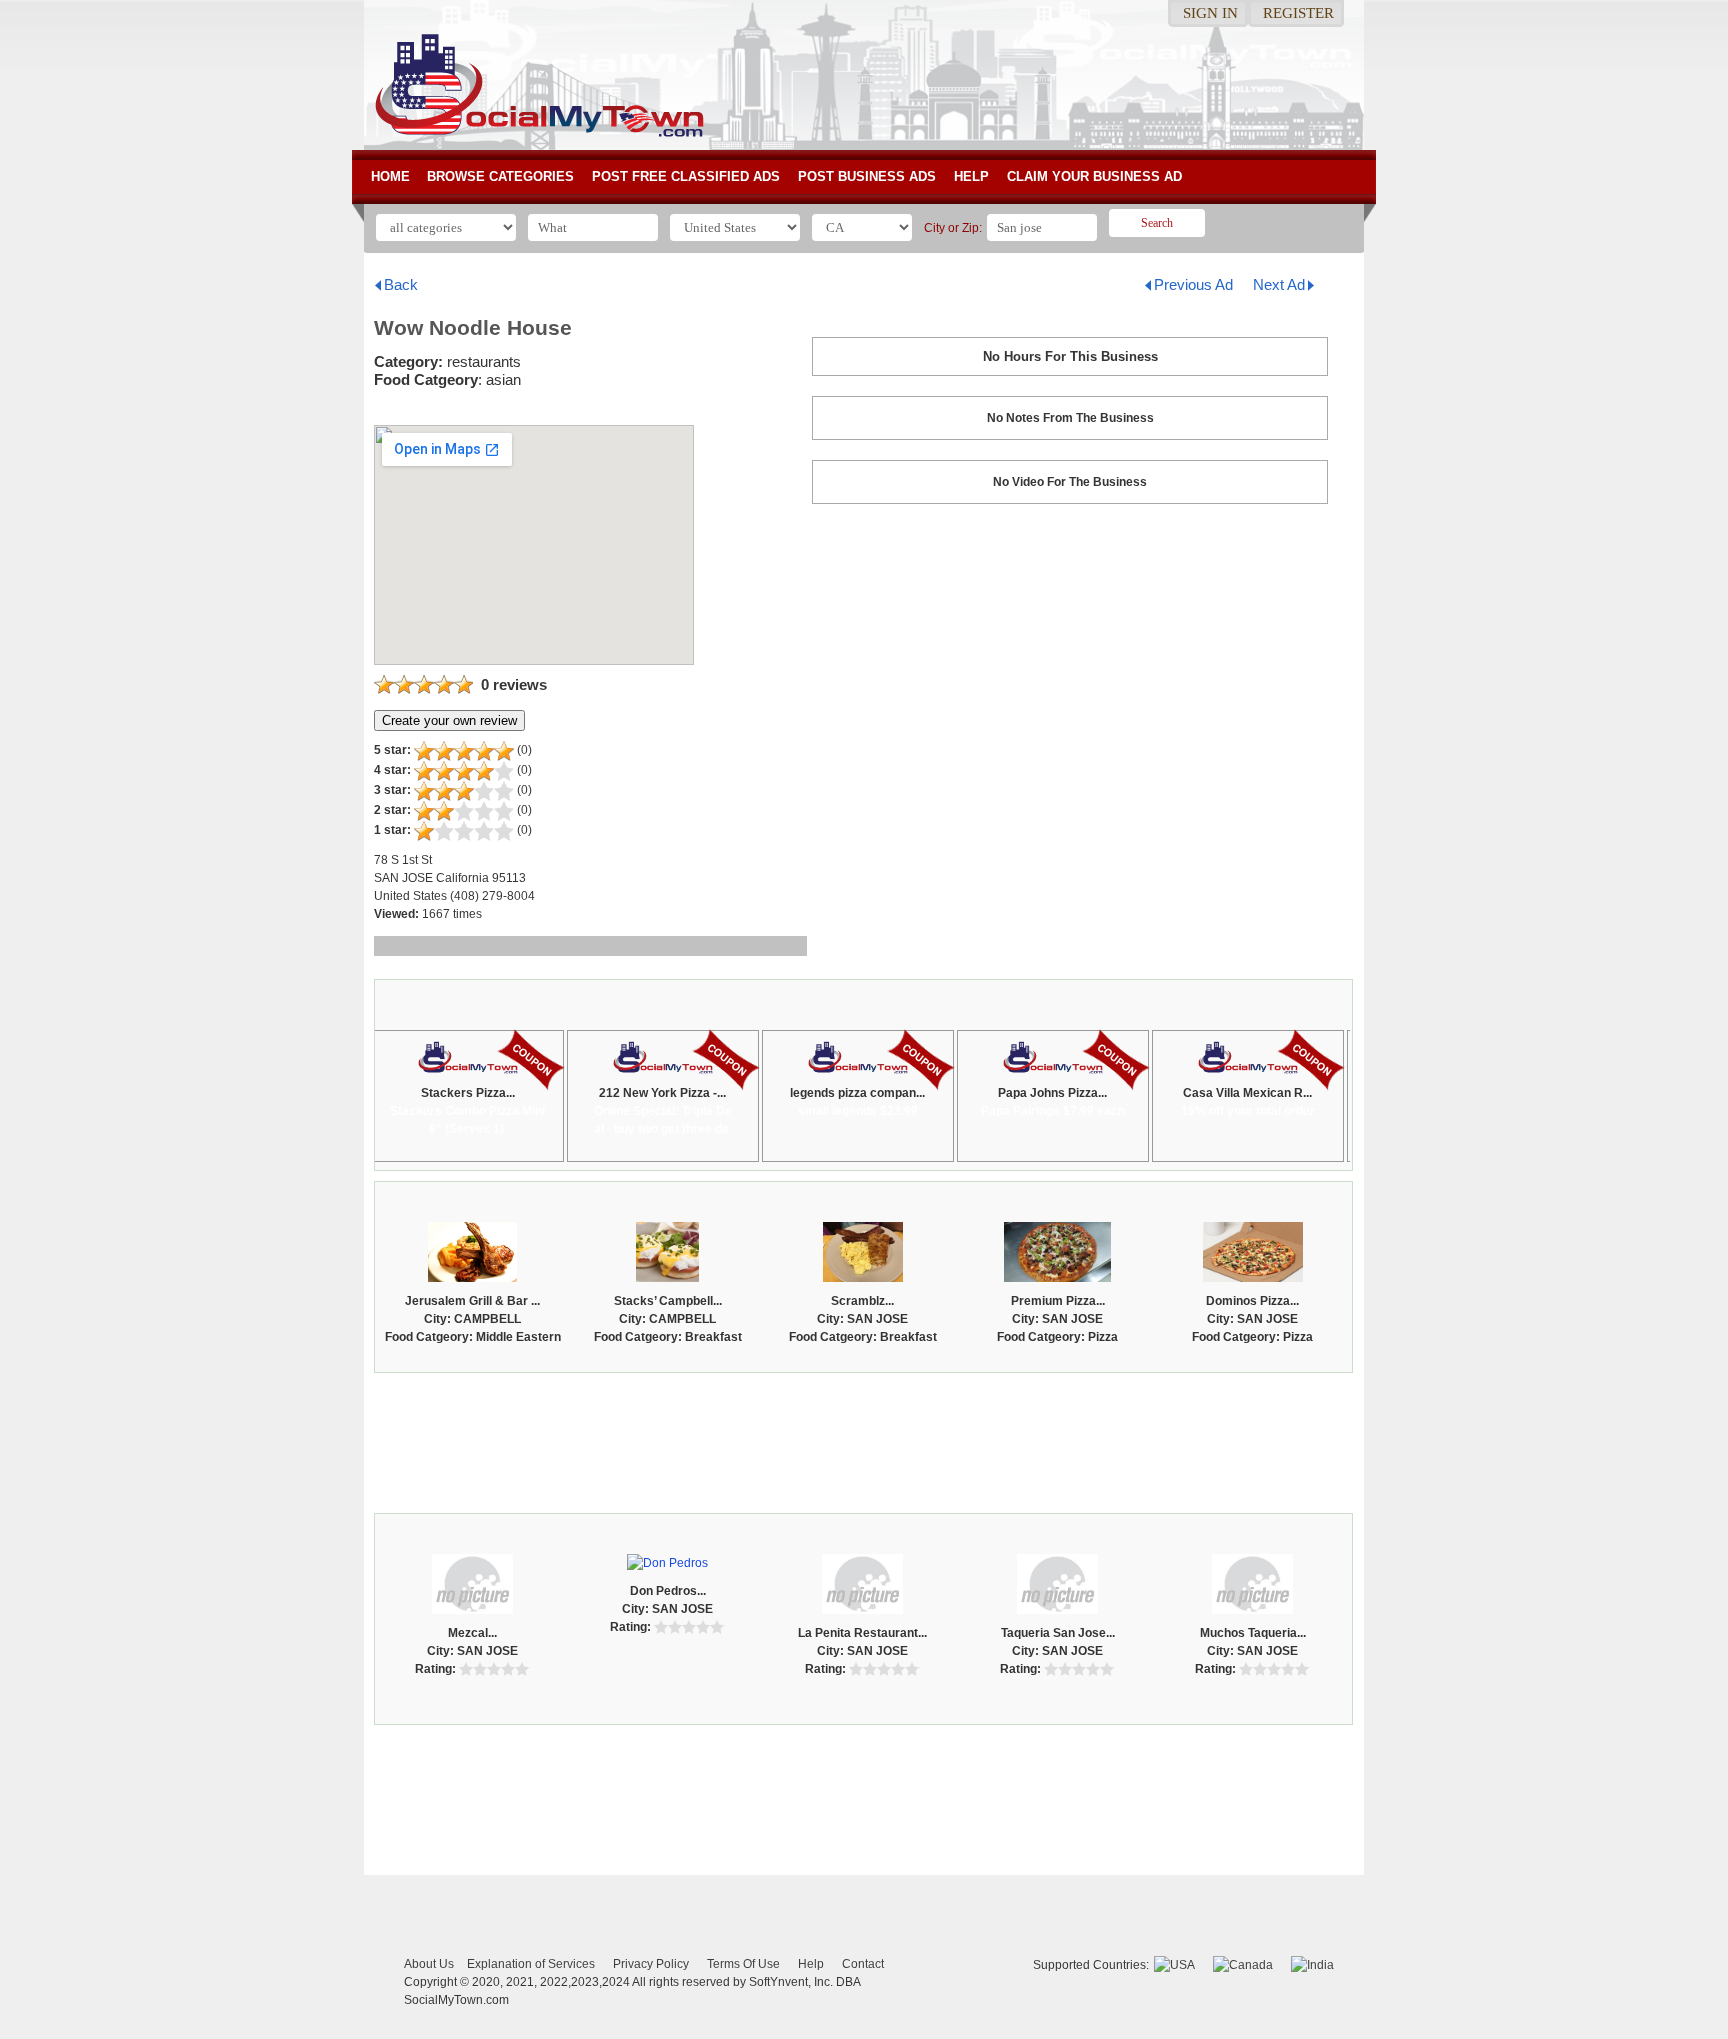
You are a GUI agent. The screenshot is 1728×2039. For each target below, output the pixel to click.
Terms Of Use (743, 1964)
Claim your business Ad (1094, 176)
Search (1157, 223)
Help (971, 176)
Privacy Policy (651, 1964)
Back (401, 284)
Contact (863, 1964)
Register (1298, 13)
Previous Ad (1193, 284)
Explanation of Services (531, 1964)
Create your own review (449, 720)
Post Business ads (867, 176)
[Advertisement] (864, 1438)
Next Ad (1279, 284)
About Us (429, 1964)
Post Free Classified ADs (686, 176)
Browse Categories (500, 176)
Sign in (1210, 13)
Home (390, 176)
